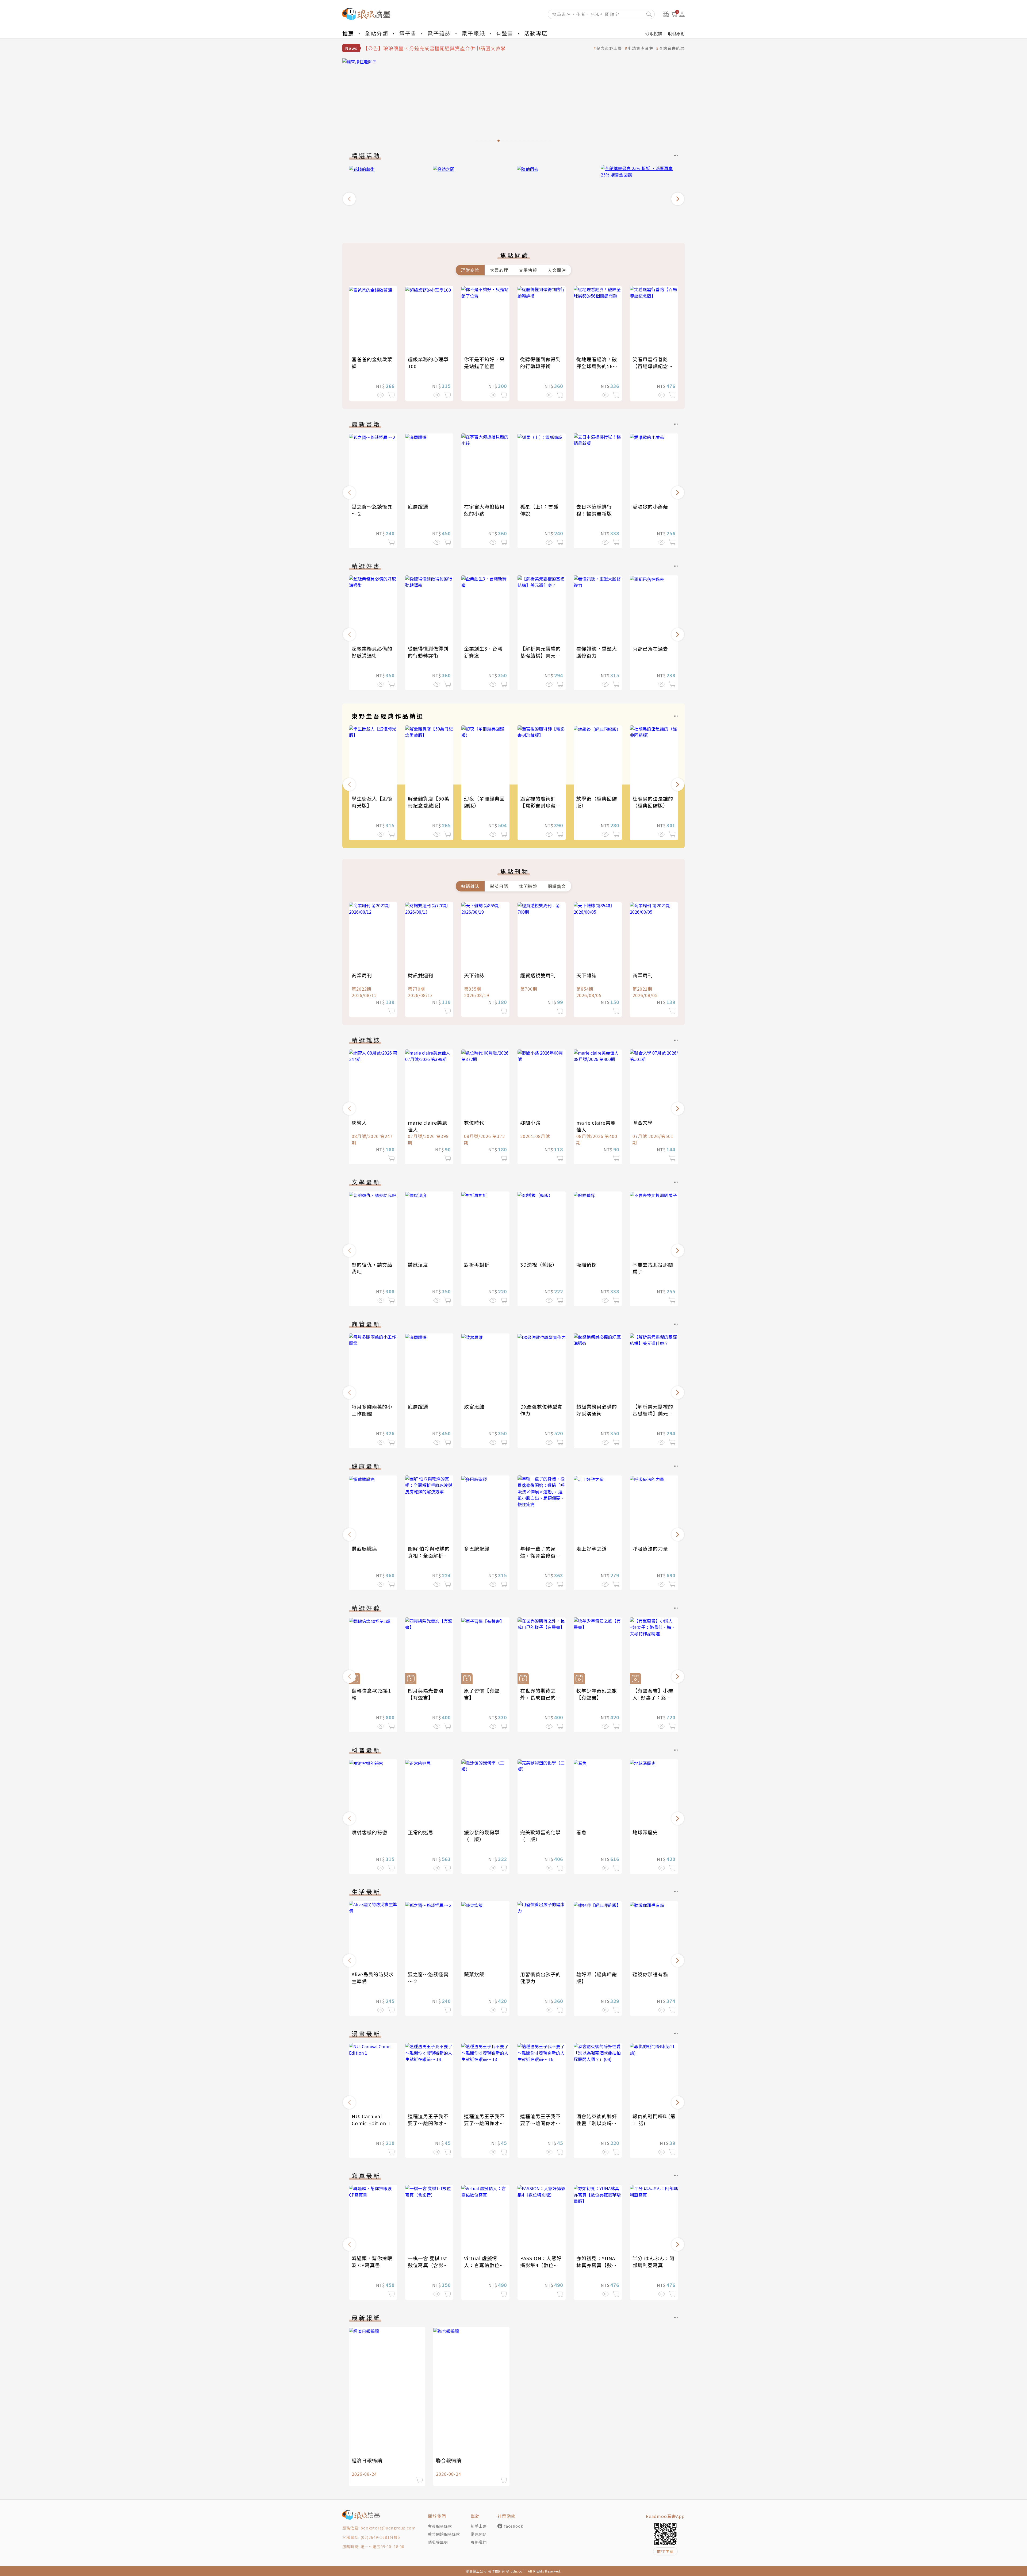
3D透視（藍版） (539, 1264)
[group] (513, 102)
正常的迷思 (421, 1832)
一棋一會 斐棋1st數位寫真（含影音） (428, 2265)
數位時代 (474, 1122)
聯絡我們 (479, 2542)
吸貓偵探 (587, 1264)
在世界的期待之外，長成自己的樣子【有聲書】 (541, 1697)
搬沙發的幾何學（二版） (482, 1836)
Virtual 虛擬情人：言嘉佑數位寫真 (484, 2265)
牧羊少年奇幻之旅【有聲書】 (597, 1694)
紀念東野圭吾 (609, 48)
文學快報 (528, 270)
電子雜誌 (439, 33)
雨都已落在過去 (650, 648)
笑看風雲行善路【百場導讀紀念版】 (650, 366)
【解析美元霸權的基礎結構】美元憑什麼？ (541, 655)
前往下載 (665, 2551)
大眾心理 (499, 270)
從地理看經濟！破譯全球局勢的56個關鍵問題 (597, 366)
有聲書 (505, 33)
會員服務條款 (440, 2526)
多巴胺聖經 (477, 1548)
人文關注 (557, 270)
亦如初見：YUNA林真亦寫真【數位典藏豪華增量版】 (597, 2265)
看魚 (581, 1832)
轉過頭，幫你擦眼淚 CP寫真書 (372, 2262)
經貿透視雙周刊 (538, 975)
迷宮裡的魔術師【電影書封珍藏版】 (538, 805)
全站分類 (377, 33)
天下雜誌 (474, 975)
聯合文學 (643, 1122)
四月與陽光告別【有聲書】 (426, 1694)
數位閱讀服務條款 (444, 2534)
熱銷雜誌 (470, 886)
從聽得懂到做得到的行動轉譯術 (541, 363)
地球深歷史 (645, 1832)
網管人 (359, 1122)
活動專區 (536, 33)
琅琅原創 (676, 33)
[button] (349, 199)
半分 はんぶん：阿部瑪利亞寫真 (654, 2262)
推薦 (348, 33)
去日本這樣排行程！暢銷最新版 (594, 510)
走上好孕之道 (592, 1548)
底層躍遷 (418, 506)
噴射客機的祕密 (369, 1832)
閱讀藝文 (557, 886)
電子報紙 (473, 33)
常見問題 (479, 2534)
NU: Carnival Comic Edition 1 (371, 2120)
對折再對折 (477, 1264)
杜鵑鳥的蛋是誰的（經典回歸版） (653, 802)
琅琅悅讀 (654, 33)
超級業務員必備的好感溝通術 (372, 652)
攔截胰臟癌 (364, 1548)
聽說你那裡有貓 (650, 1974)
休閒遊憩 (528, 886)
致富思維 (474, 1406)
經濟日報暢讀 (367, 2460)
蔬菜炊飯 (474, 1974)
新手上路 (479, 2526)
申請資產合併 (641, 48)
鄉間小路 (530, 1122)
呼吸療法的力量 (650, 1548)
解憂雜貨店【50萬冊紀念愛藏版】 (429, 802)
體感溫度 (418, 1264)
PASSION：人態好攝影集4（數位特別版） (541, 2265)
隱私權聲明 (438, 2542)
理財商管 (470, 270)
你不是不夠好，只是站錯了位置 (484, 363)
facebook (514, 2526)
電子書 (408, 33)
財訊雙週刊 (421, 975)
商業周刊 (362, 975)
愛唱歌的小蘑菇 (650, 506)
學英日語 (499, 886)
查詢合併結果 (672, 48)
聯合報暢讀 (449, 2460)
